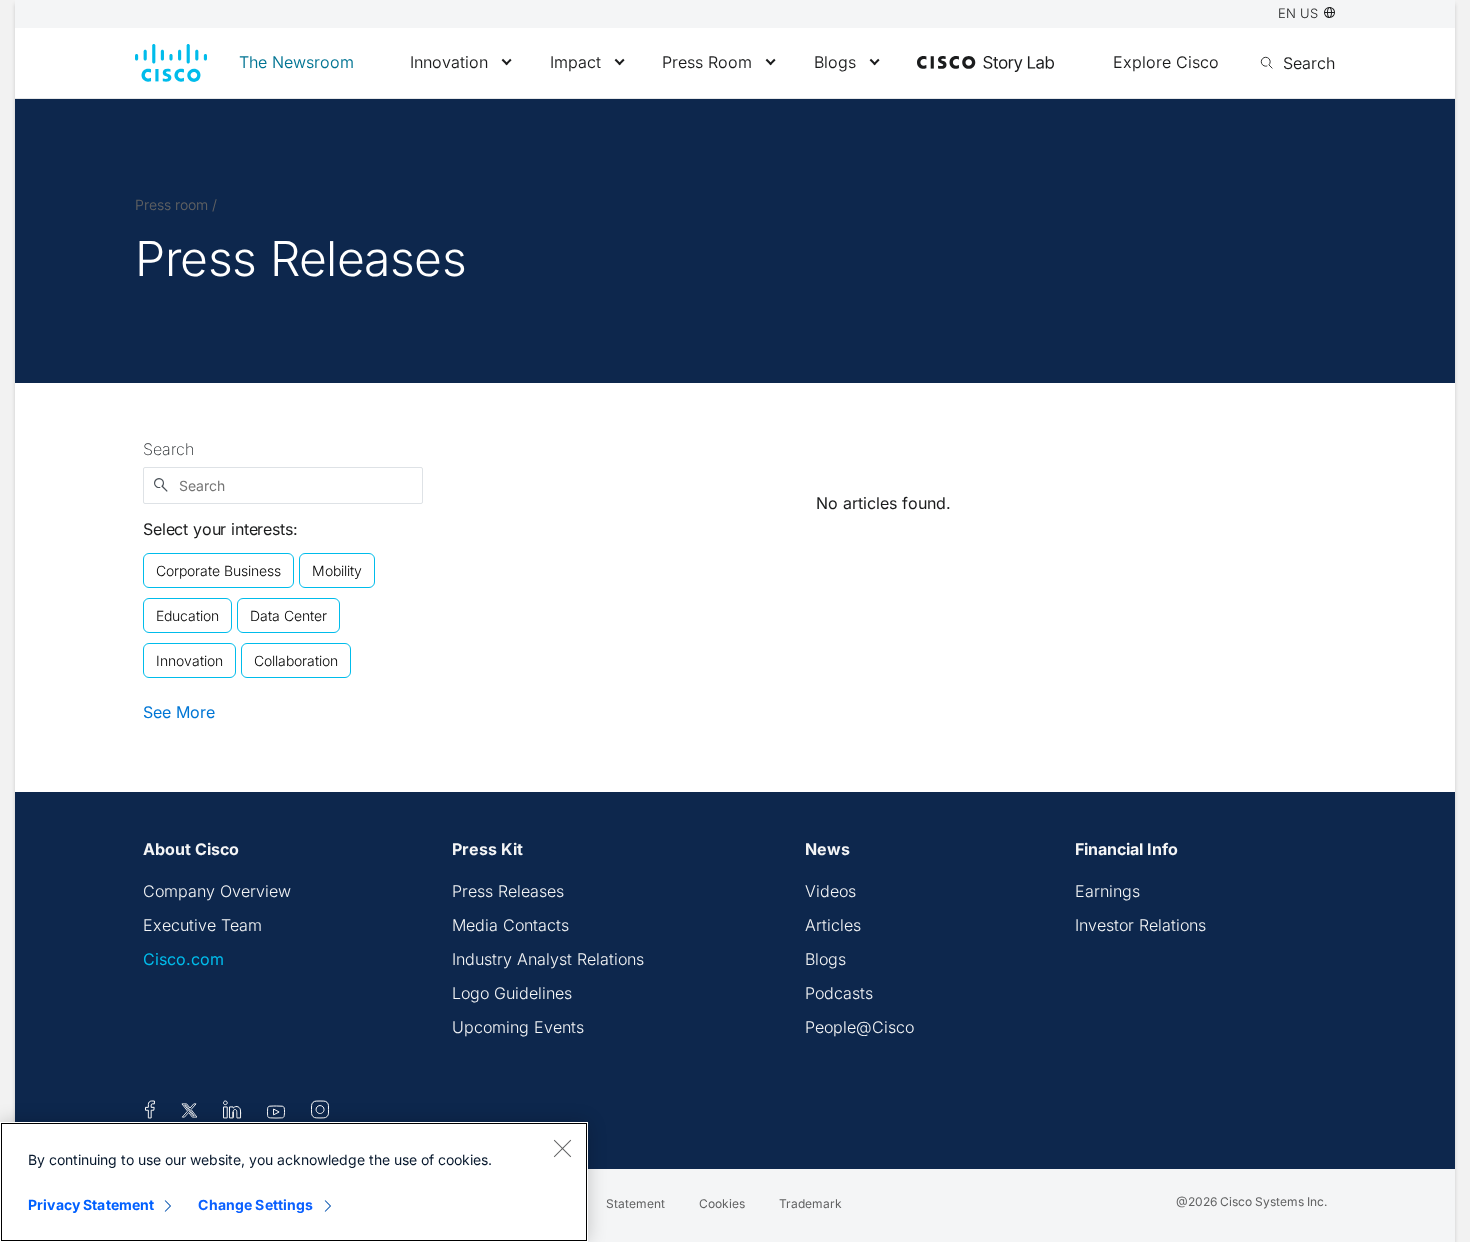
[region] (294, 1182)
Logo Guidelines (512, 993)
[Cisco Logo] (171, 63)
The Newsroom (296, 62)
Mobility (337, 570)
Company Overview (217, 891)
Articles (833, 925)
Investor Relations (1140, 925)
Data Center (288, 615)
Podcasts (839, 993)
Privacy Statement (91, 1204)
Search (168, 449)
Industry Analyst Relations (548, 959)
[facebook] (150, 1113)
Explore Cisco (1166, 62)
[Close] (562, 1148)
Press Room (707, 62)
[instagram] (320, 1113)
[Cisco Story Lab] (985, 64)
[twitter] (191, 1113)
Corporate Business (218, 570)
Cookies (722, 1203)
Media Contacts (510, 925)
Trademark (810, 1203)
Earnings (1107, 891)
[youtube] (276, 1113)
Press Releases (508, 891)
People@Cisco (859, 1027)
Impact (575, 62)
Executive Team (202, 925)
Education (187, 615)
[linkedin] (232, 1113)
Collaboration (296, 660)
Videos (830, 891)
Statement (635, 1203)
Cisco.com (183, 959)
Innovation (449, 62)
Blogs (835, 62)
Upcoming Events (518, 1027)
